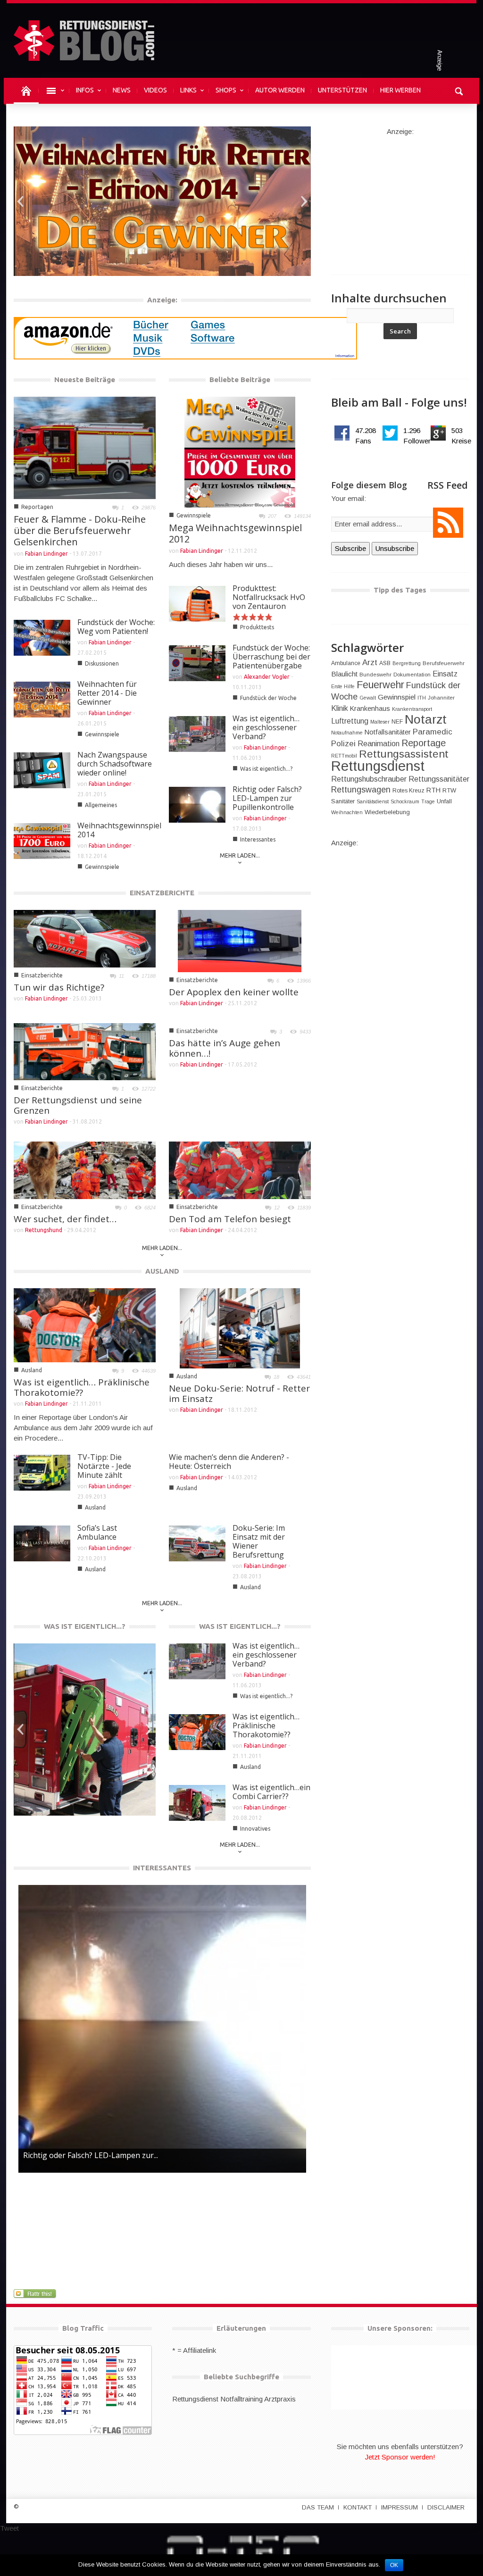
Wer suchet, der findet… (65, 1219)
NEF (397, 722)
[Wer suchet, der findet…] (85, 1170)
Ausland (32, 1370)
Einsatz (445, 674)
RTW (449, 790)
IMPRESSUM (400, 2507)
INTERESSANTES (162, 1868)
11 (121, 976)
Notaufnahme (347, 733)
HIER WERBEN (400, 90)
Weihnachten (347, 812)
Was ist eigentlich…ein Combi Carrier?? (83, 1779)
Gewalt (368, 698)
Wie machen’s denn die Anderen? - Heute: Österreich (229, 1462)
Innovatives (41, 1798)
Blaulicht (344, 674)
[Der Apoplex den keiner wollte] (240, 940)
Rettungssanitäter (439, 779)
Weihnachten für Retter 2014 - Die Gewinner (85, 239)
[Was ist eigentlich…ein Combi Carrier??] (85, 1731)
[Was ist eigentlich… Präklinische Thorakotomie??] (85, 1325)
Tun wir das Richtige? (59, 987)
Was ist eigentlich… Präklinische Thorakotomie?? (82, 1387)
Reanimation (379, 743)
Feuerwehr (380, 685)
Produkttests (257, 627)
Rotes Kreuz (408, 791)
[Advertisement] (400, 196)
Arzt (370, 663)
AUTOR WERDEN (280, 90)
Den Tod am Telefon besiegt (230, 1219)
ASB (385, 663)
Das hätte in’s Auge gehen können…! (225, 1048)
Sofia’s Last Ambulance (97, 1532)
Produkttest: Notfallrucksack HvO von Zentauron (269, 597)
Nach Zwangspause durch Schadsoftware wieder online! (115, 764)
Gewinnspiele (43, 259)
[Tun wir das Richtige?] (85, 938)
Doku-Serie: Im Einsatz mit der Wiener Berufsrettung (259, 1541)
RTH (433, 790)
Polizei (343, 744)
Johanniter (441, 698)
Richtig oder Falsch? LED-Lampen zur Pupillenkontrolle (267, 798)
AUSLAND (162, 1271)
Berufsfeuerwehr (444, 663)
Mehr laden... (240, 855)
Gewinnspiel (397, 697)
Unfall (444, 801)
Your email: (349, 498)
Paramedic (433, 732)
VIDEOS (155, 90)
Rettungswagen (361, 790)
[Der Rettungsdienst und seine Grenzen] (85, 1051)
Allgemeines (101, 805)
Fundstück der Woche (268, 698)
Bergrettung (407, 663)
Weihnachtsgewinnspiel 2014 (119, 830)
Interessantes (258, 839)
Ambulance (346, 663)
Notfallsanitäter (388, 732)
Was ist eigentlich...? (266, 769)
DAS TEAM (318, 2507)
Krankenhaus (370, 709)
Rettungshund (44, 1230)
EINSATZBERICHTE (162, 893)
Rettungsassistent (404, 754)
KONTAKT (358, 2507)
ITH (422, 698)
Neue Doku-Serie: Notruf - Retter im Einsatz (239, 1393)
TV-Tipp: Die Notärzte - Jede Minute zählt (104, 1466)
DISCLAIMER (446, 2507)
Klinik (340, 708)
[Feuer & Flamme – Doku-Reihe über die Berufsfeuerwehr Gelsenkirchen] (85, 447)
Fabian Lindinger (109, 259)
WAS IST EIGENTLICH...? (85, 1626)
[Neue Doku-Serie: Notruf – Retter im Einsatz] (240, 1328)
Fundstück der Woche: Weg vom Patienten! (116, 627)
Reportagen (37, 507)
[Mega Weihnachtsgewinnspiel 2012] (240, 451)
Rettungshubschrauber (369, 779)
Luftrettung (350, 721)
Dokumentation (412, 675)
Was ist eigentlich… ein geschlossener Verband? (266, 727)
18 (276, 1377)
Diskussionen (102, 663)
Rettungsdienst (378, 766)
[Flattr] (36, 2293)
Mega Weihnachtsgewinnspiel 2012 (235, 533)
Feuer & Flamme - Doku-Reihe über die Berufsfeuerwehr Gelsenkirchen (80, 530)
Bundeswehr (375, 675)
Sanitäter (343, 801)
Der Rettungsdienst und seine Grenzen (78, 1105)
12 (277, 1208)
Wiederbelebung (387, 812)
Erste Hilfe (343, 686)
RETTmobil (344, 756)
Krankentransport (412, 709)
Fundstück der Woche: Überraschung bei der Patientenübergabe (271, 657)
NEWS (122, 90)
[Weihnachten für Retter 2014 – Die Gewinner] (162, 200)
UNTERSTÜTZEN (342, 90)
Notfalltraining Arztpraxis (258, 2399)
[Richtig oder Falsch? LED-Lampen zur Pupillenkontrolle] (162, 2029)
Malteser (380, 722)
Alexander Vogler (267, 677)
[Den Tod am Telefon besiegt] (240, 1170)
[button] (459, 90)
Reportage (424, 743)
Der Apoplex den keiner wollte (234, 992)
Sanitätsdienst (373, 801)
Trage (428, 801)
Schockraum (405, 801)
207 (272, 516)
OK (394, 2565)
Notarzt (426, 719)
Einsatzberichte (42, 975)
